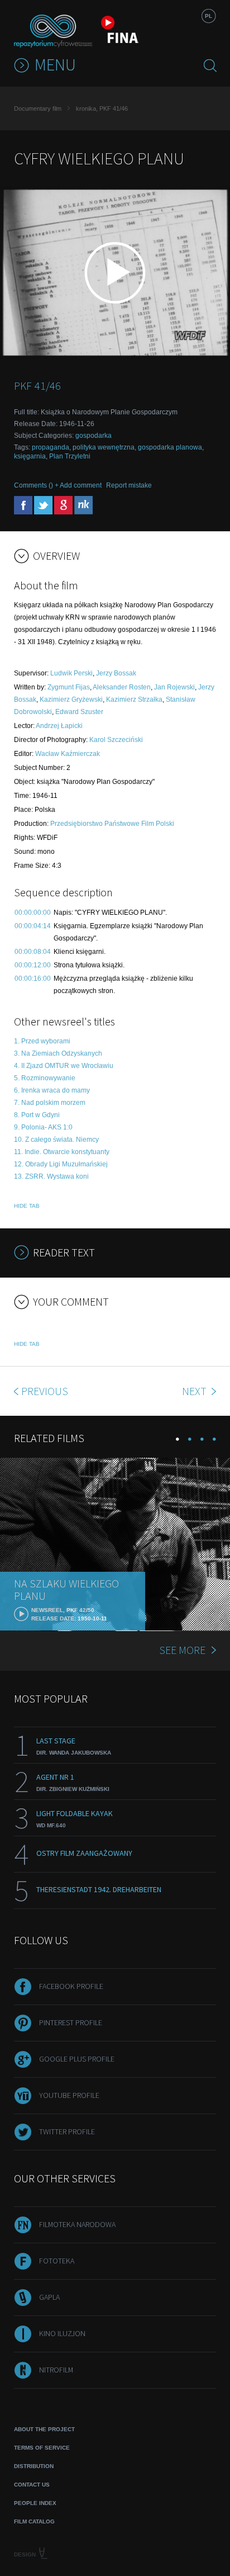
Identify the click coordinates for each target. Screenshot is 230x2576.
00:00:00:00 (33, 913)
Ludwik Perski (71, 673)
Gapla (49, 2297)
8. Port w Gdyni (37, 1115)
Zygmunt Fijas (69, 687)
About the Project (44, 2429)
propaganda (51, 447)
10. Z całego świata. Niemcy (56, 1140)
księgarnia (30, 456)
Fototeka (57, 2261)
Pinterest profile (71, 2022)
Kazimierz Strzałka (134, 699)
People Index (35, 2503)
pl (209, 16)
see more (182, 1650)
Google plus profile (77, 2059)
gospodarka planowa (170, 447)
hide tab (27, 1206)
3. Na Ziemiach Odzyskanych (58, 1053)
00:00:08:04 (33, 952)
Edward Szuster (79, 712)
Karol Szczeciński (116, 740)
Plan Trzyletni (70, 456)
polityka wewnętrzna (104, 447)
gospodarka (94, 436)
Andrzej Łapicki (59, 726)
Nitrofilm (56, 2370)
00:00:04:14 (33, 926)
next (195, 1391)
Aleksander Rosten (122, 687)
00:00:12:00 (33, 965)
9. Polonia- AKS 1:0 (43, 1127)
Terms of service (42, 2448)
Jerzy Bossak (116, 673)
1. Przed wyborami (42, 1041)
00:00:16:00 (33, 979)
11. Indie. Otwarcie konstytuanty (62, 1152)
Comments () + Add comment (58, 485)
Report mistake (129, 485)
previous (45, 1391)
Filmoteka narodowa (77, 2224)
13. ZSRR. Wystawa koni (51, 1176)
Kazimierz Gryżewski (71, 699)
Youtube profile (69, 2095)
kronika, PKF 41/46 (102, 108)
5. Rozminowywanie (45, 1078)
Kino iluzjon (62, 2333)
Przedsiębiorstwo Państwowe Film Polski (112, 824)
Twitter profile (67, 2131)
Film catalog (34, 2521)
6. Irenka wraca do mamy (52, 1090)
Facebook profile (71, 1986)
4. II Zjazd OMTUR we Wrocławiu (64, 1066)
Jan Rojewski (174, 687)
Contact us (32, 2485)
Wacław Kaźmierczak (68, 754)
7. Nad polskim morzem (50, 1103)
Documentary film (38, 108)
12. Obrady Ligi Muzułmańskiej (61, 1164)
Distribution (34, 2466)
